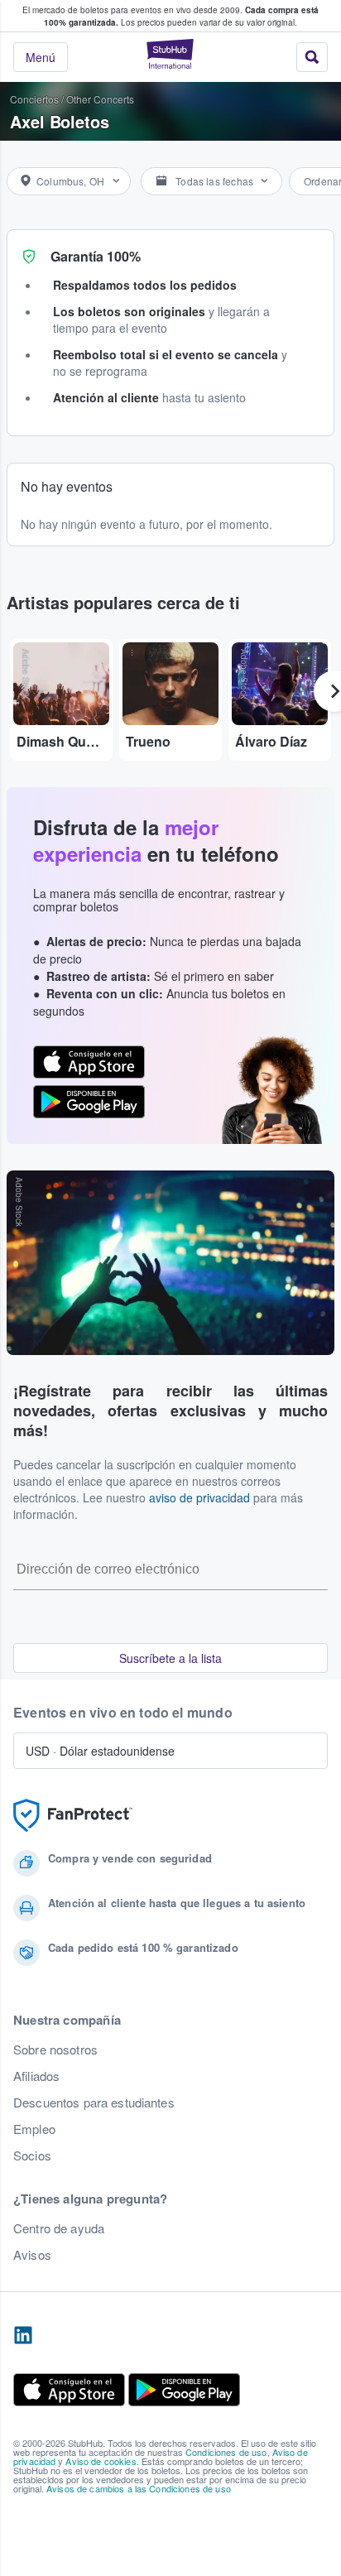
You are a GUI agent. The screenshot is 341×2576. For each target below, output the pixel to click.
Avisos (32, 2255)
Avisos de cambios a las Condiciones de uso (139, 2488)
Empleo (34, 2129)
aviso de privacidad (199, 1497)
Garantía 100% (96, 256)
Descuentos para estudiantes (94, 2103)
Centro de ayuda (59, 2228)
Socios (32, 2155)
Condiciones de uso (226, 2452)
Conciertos (34, 99)
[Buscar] (312, 57)
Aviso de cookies (101, 2461)
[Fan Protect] (73, 1816)
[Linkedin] (23, 2336)
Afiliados (36, 2076)
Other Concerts (100, 99)
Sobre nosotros (55, 2050)
